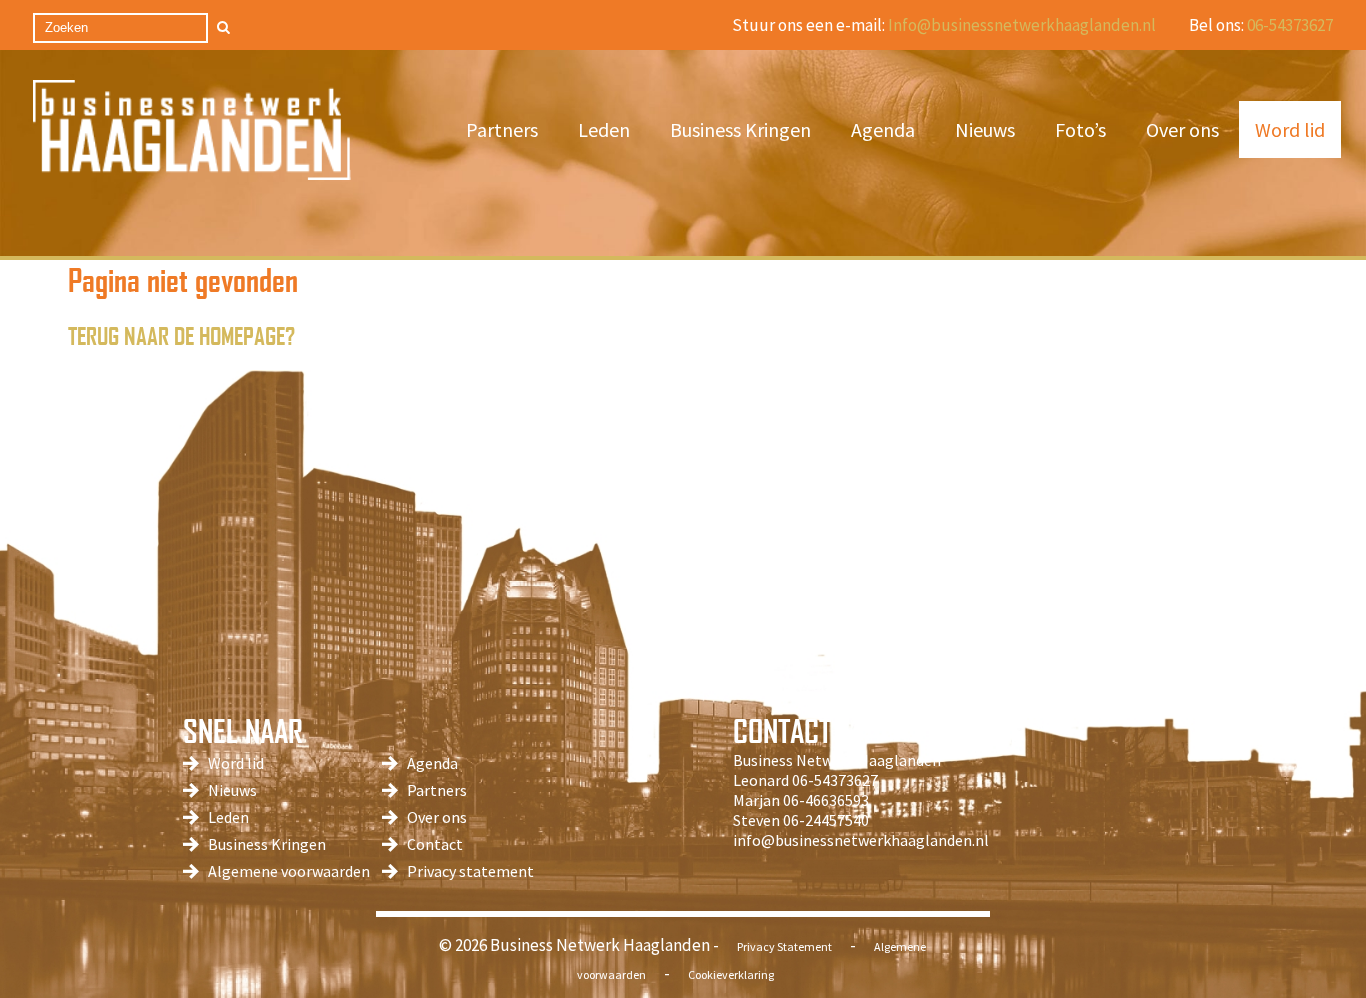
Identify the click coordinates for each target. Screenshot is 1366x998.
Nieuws (985, 129)
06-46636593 (826, 800)
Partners (502, 129)
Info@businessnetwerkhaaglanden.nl (1022, 25)
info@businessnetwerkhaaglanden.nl (861, 840)
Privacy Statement (784, 946)
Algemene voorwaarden (289, 871)
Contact (435, 844)
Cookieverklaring (731, 974)
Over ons (1182, 129)
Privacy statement (470, 871)
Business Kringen (740, 129)
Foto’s (1080, 129)
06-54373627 (1290, 25)
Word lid (1290, 129)
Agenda (883, 129)
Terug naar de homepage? (181, 334)
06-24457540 (826, 820)
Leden (604, 129)
